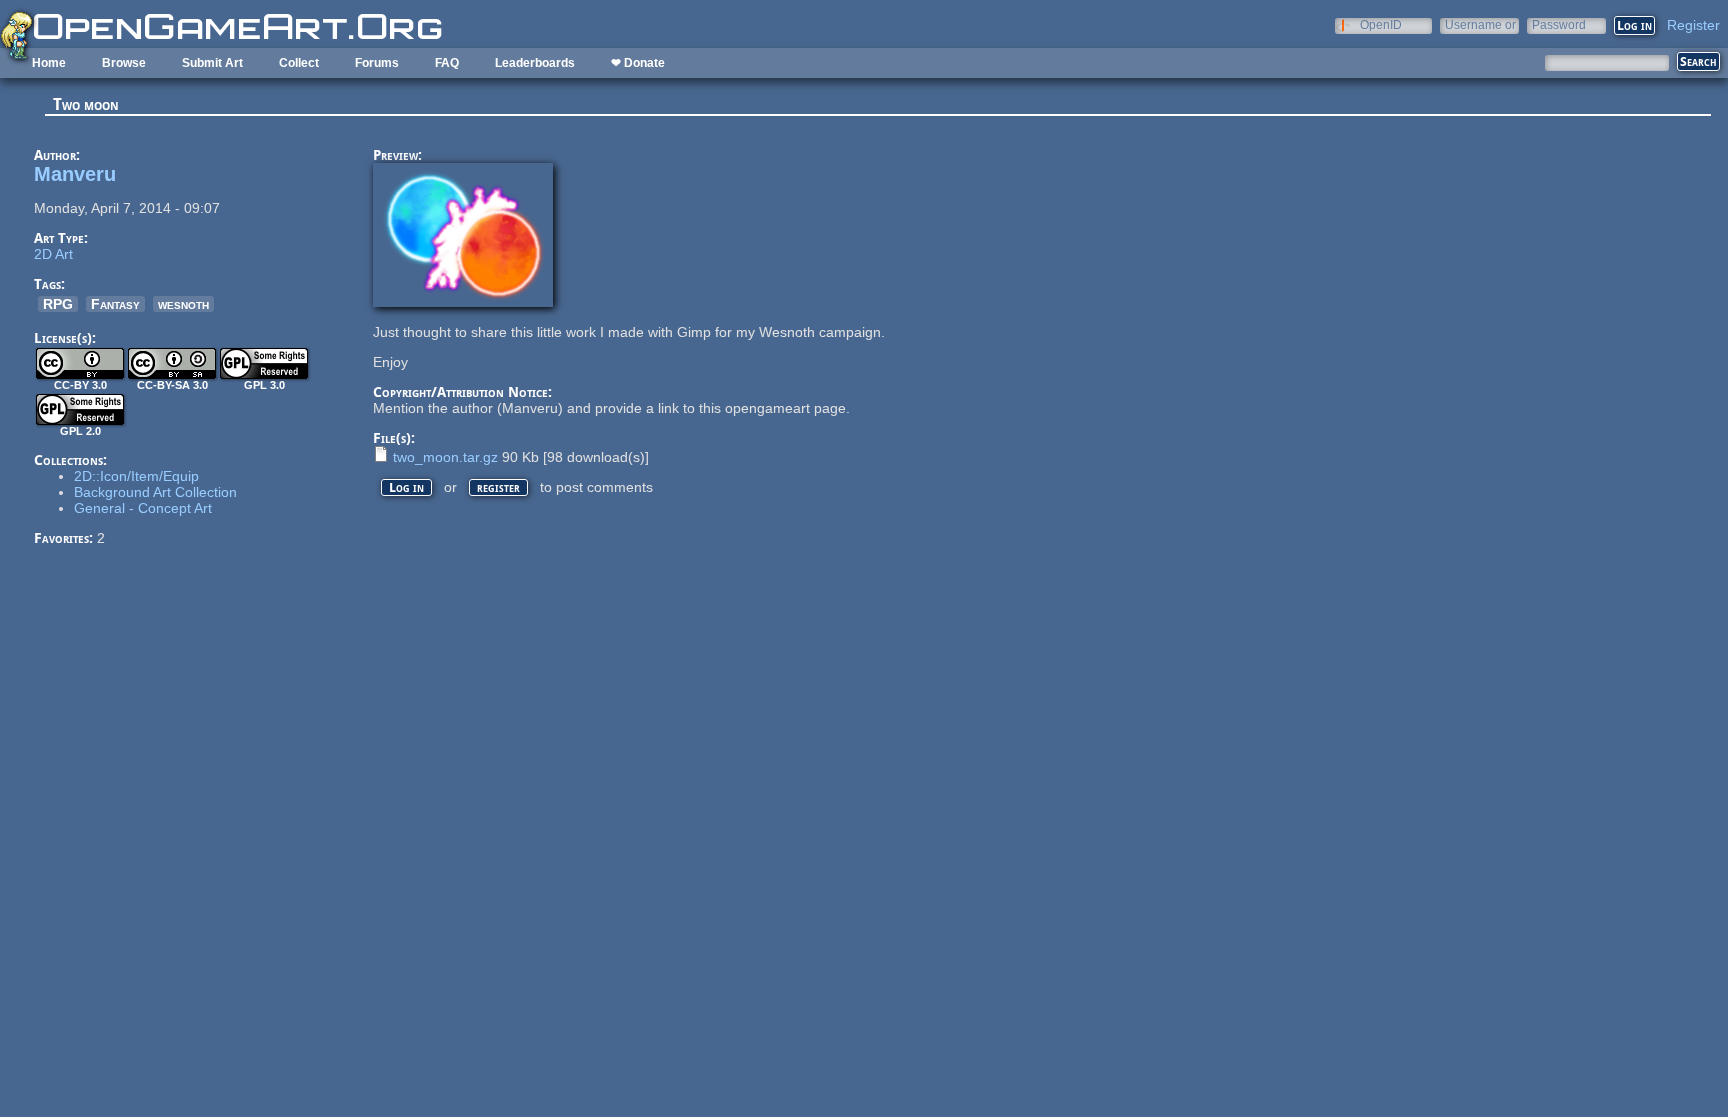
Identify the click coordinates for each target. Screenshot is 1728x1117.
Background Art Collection (155, 492)
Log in (406, 487)
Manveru (75, 174)
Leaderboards (535, 63)
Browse (124, 63)
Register (1693, 25)
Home (49, 63)
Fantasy (115, 304)
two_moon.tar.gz (445, 457)
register (498, 487)
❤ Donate (638, 63)
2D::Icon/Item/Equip (136, 476)
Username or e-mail (1480, 24)
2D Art (53, 254)
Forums (377, 63)
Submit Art (212, 63)
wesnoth (183, 304)
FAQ (447, 63)
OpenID (1381, 24)
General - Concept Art (143, 508)
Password (1559, 24)
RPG (58, 304)
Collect (299, 63)
